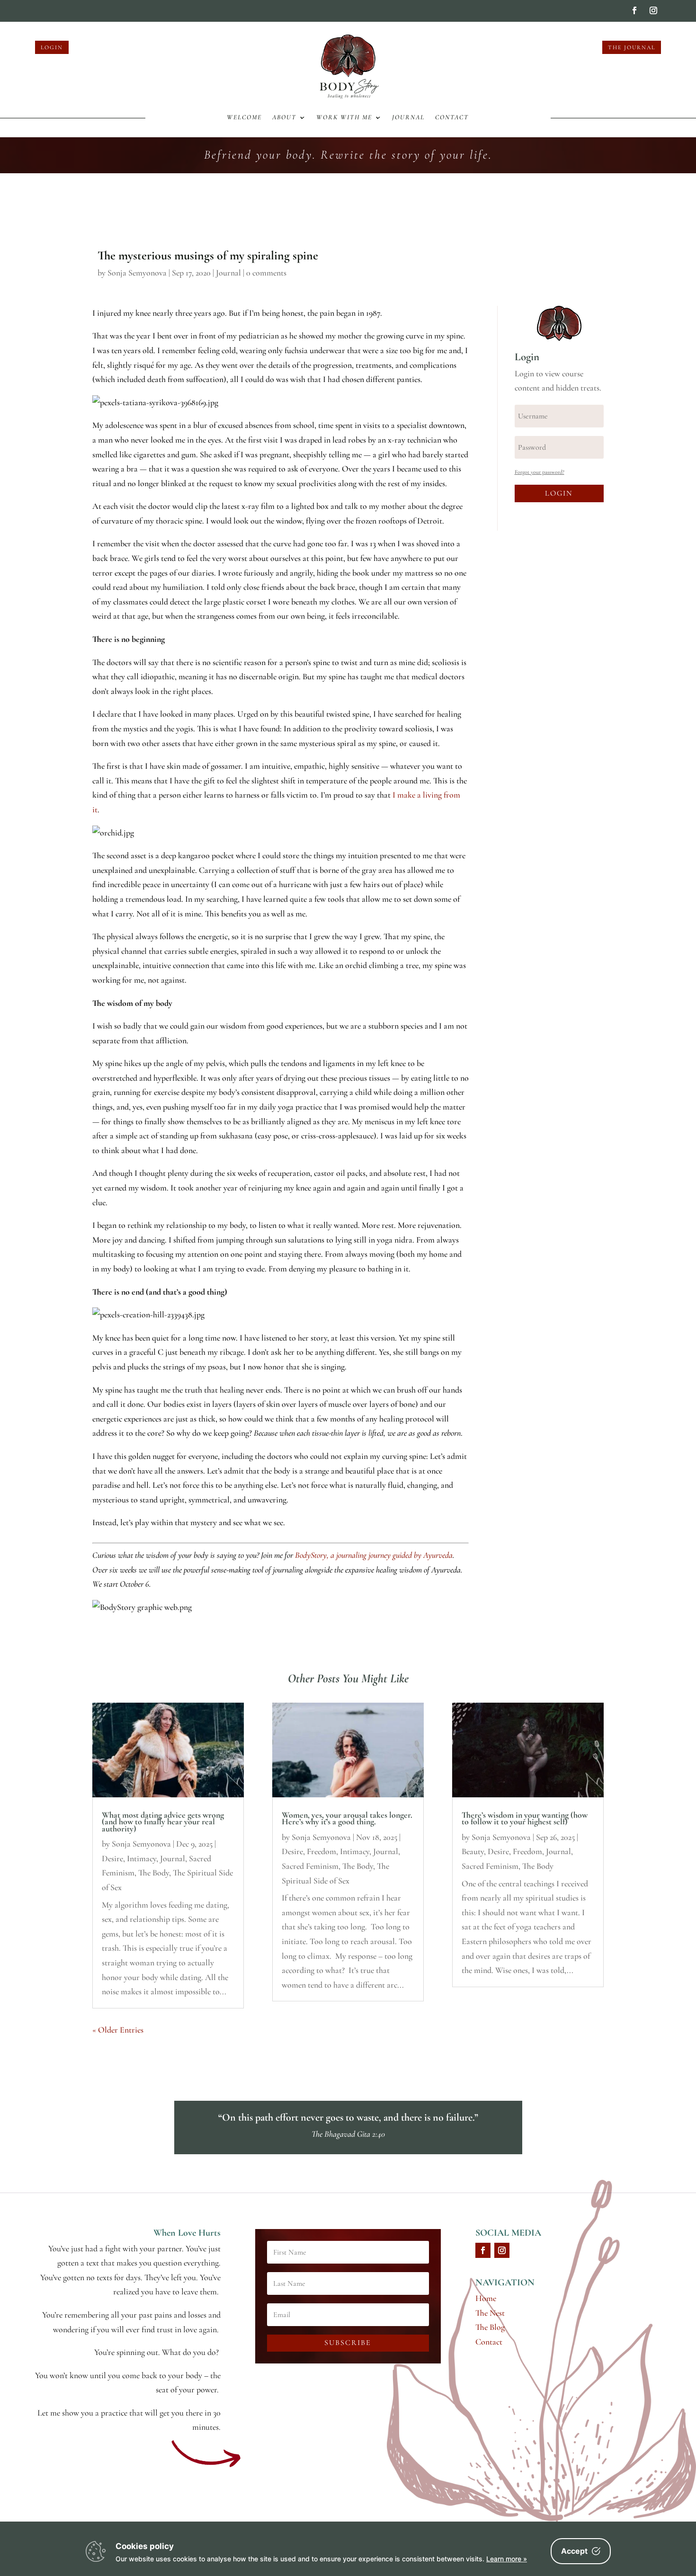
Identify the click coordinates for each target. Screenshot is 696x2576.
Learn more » (507, 2559)
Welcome (244, 118)
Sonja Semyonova (137, 273)
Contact (452, 118)
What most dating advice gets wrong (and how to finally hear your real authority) (163, 1822)
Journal (408, 118)
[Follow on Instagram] (653, 10)
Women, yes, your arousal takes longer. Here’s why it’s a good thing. (347, 1818)
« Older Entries (118, 2030)
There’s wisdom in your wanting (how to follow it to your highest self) (525, 1818)
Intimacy (142, 1858)
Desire (112, 1858)
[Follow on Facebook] (634, 10)
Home (486, 2298)
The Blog (490, 2327)
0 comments (266, 273)
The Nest (490, 2313)
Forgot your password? (540, 472)
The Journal (632, 47)
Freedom (321, 1851)
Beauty (473, 1851)
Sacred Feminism (310, 1866)
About (284, 118)
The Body (154, 1873)
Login (52, 47)
